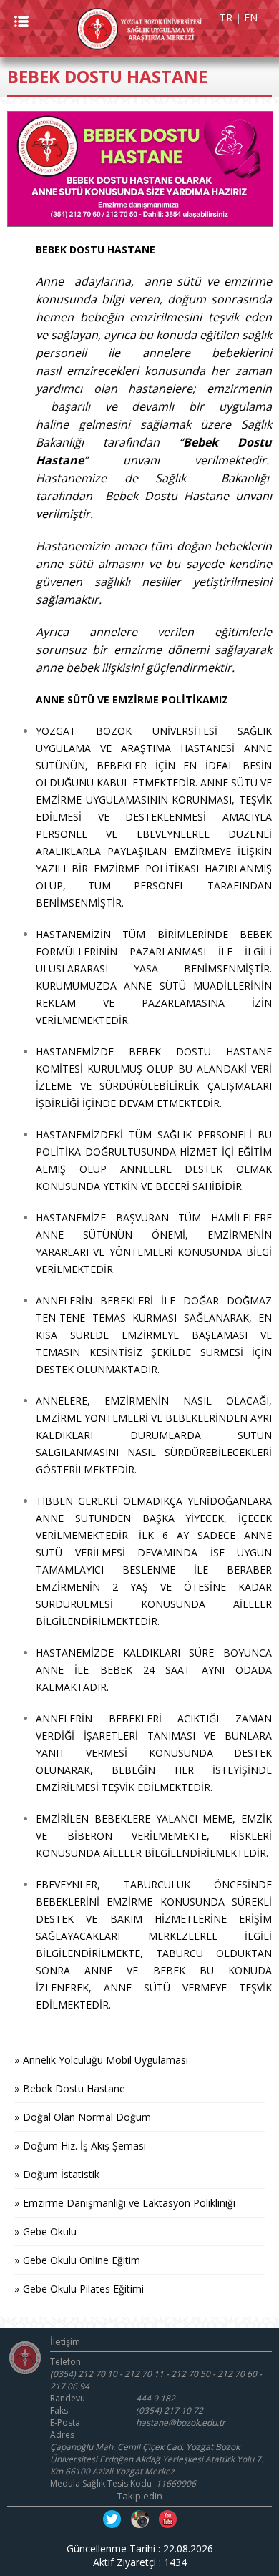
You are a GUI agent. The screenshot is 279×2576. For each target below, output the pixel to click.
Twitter (112, 2519)
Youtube (168, 2519)
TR (226, 18)
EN (251, 18)
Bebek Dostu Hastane (74, 2088)
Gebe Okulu (50, 2231)
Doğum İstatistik (61, 2174)
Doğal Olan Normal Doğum (87, 2117)
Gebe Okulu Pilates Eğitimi (83, 2289)
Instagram (140, 2519)
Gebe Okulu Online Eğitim (82, 2260)
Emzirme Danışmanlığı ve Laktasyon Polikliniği (129, 2203)
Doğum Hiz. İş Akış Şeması (84, 2146)
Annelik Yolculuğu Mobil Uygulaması (106, 2060)
